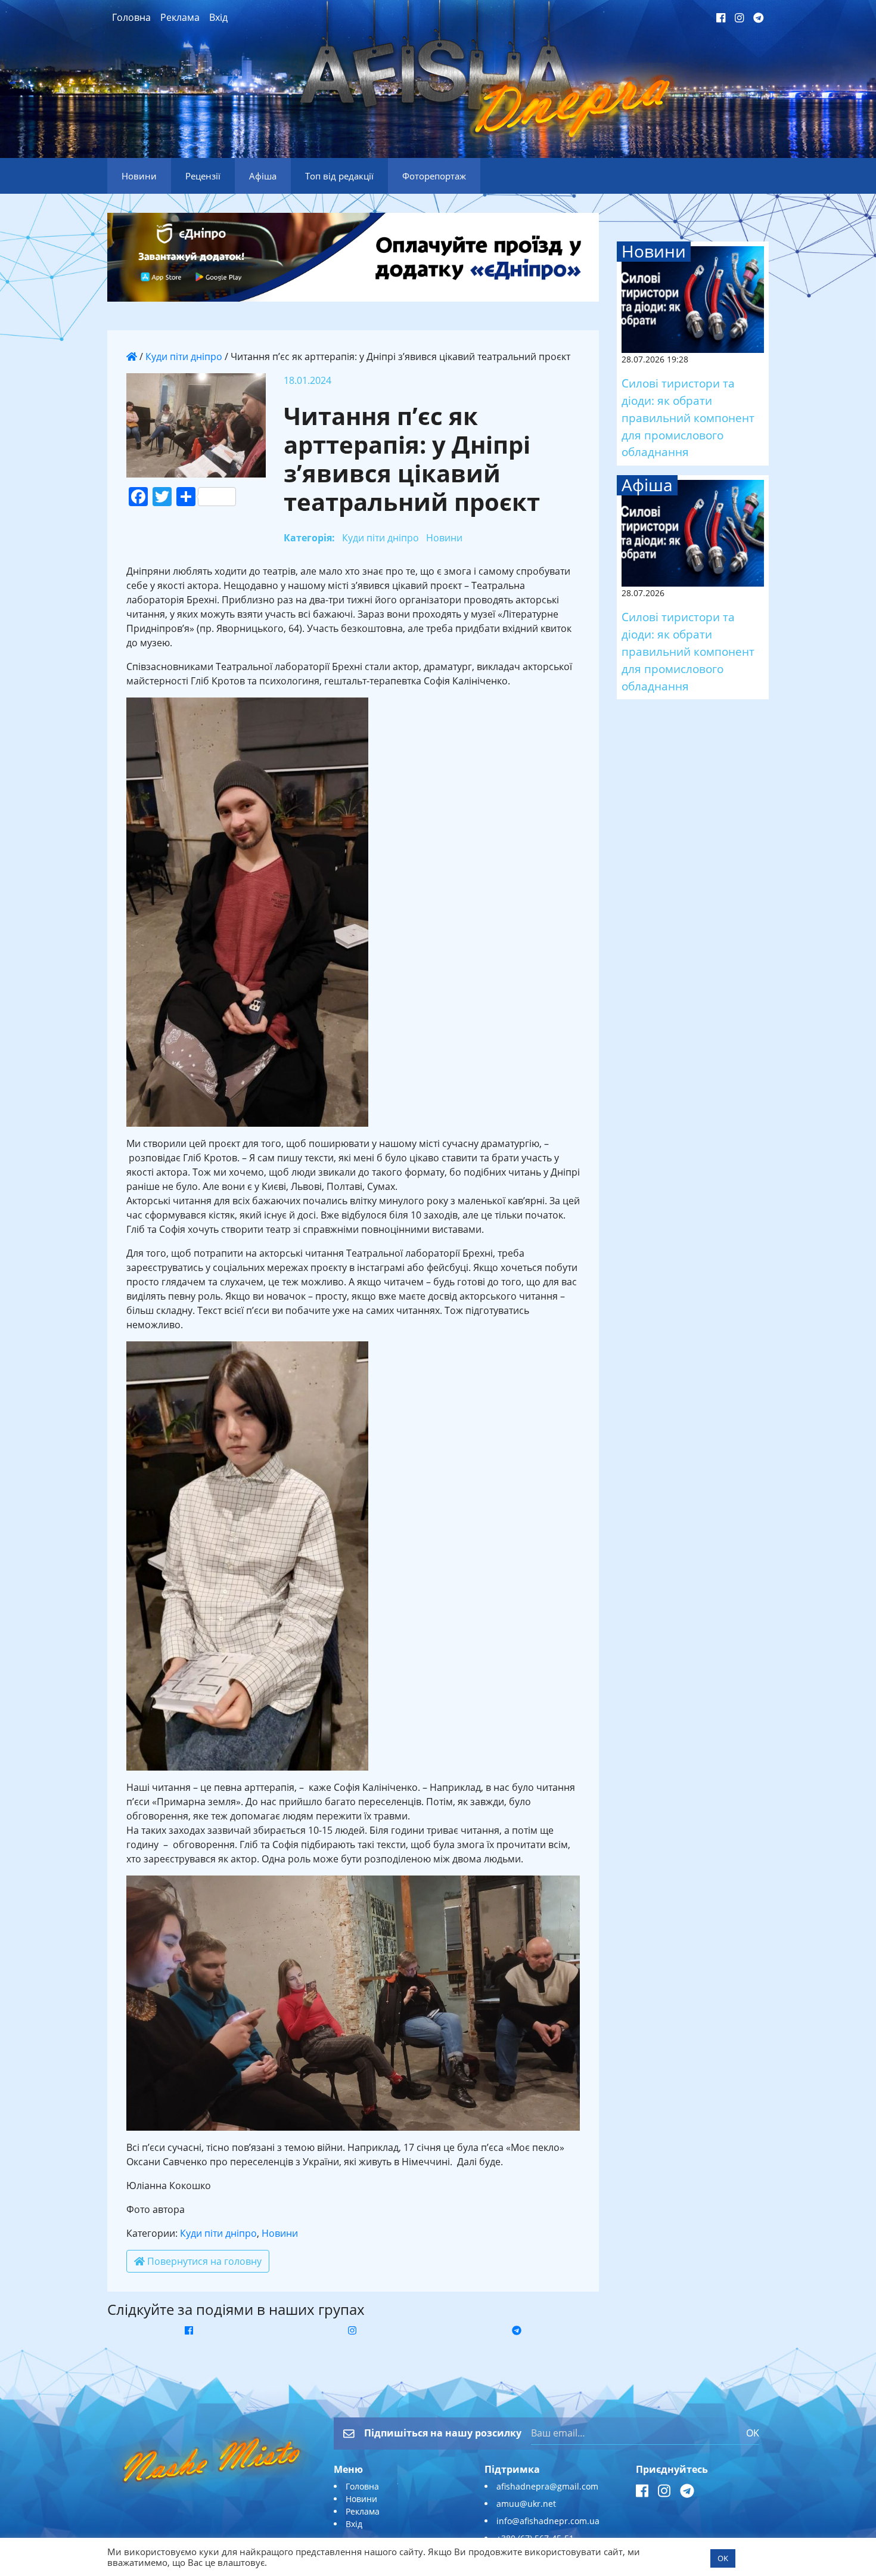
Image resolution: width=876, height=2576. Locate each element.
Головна (131, 17)
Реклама (180, 17)
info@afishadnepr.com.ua (548, 2521)
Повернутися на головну (203, 2261)
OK (753, 2433)
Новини (280, 2233)
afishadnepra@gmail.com (547, 2486)
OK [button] (723, 2558)
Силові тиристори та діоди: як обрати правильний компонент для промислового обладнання (688, 417)
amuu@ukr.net (526, 2504)
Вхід (218, 17)
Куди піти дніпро (184, 357)
